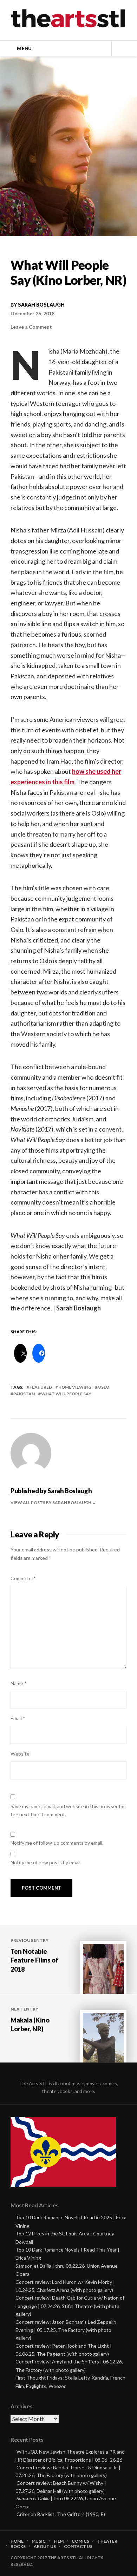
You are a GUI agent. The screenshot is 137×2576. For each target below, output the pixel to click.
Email (18, 1718)
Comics (80, 2541)
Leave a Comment (31, 327)
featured (41, 1387)
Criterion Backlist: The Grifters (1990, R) (61, 2514)
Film (59, 2541)
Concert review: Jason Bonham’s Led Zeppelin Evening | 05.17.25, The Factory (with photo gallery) (66, 2330)
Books (18, 2547)
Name (19, 1683)
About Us (45, 2547)
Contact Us (78, 2547)
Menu (24, 48)
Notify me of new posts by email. (46, 1862)
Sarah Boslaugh (41, 305)
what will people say (66, 1394)
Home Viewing (75, 1387)
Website (20, 1754)
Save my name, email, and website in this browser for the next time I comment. (68, 1810)
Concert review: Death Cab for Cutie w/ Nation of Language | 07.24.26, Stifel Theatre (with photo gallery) (70, 2306)
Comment (23, 1578)
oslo (103, 1387)
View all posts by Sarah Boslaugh (51, 1502)
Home (17, 2541)
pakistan (24, 1394)
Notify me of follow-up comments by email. (57, 1843)
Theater (107, 2541)
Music (39, 2541)
